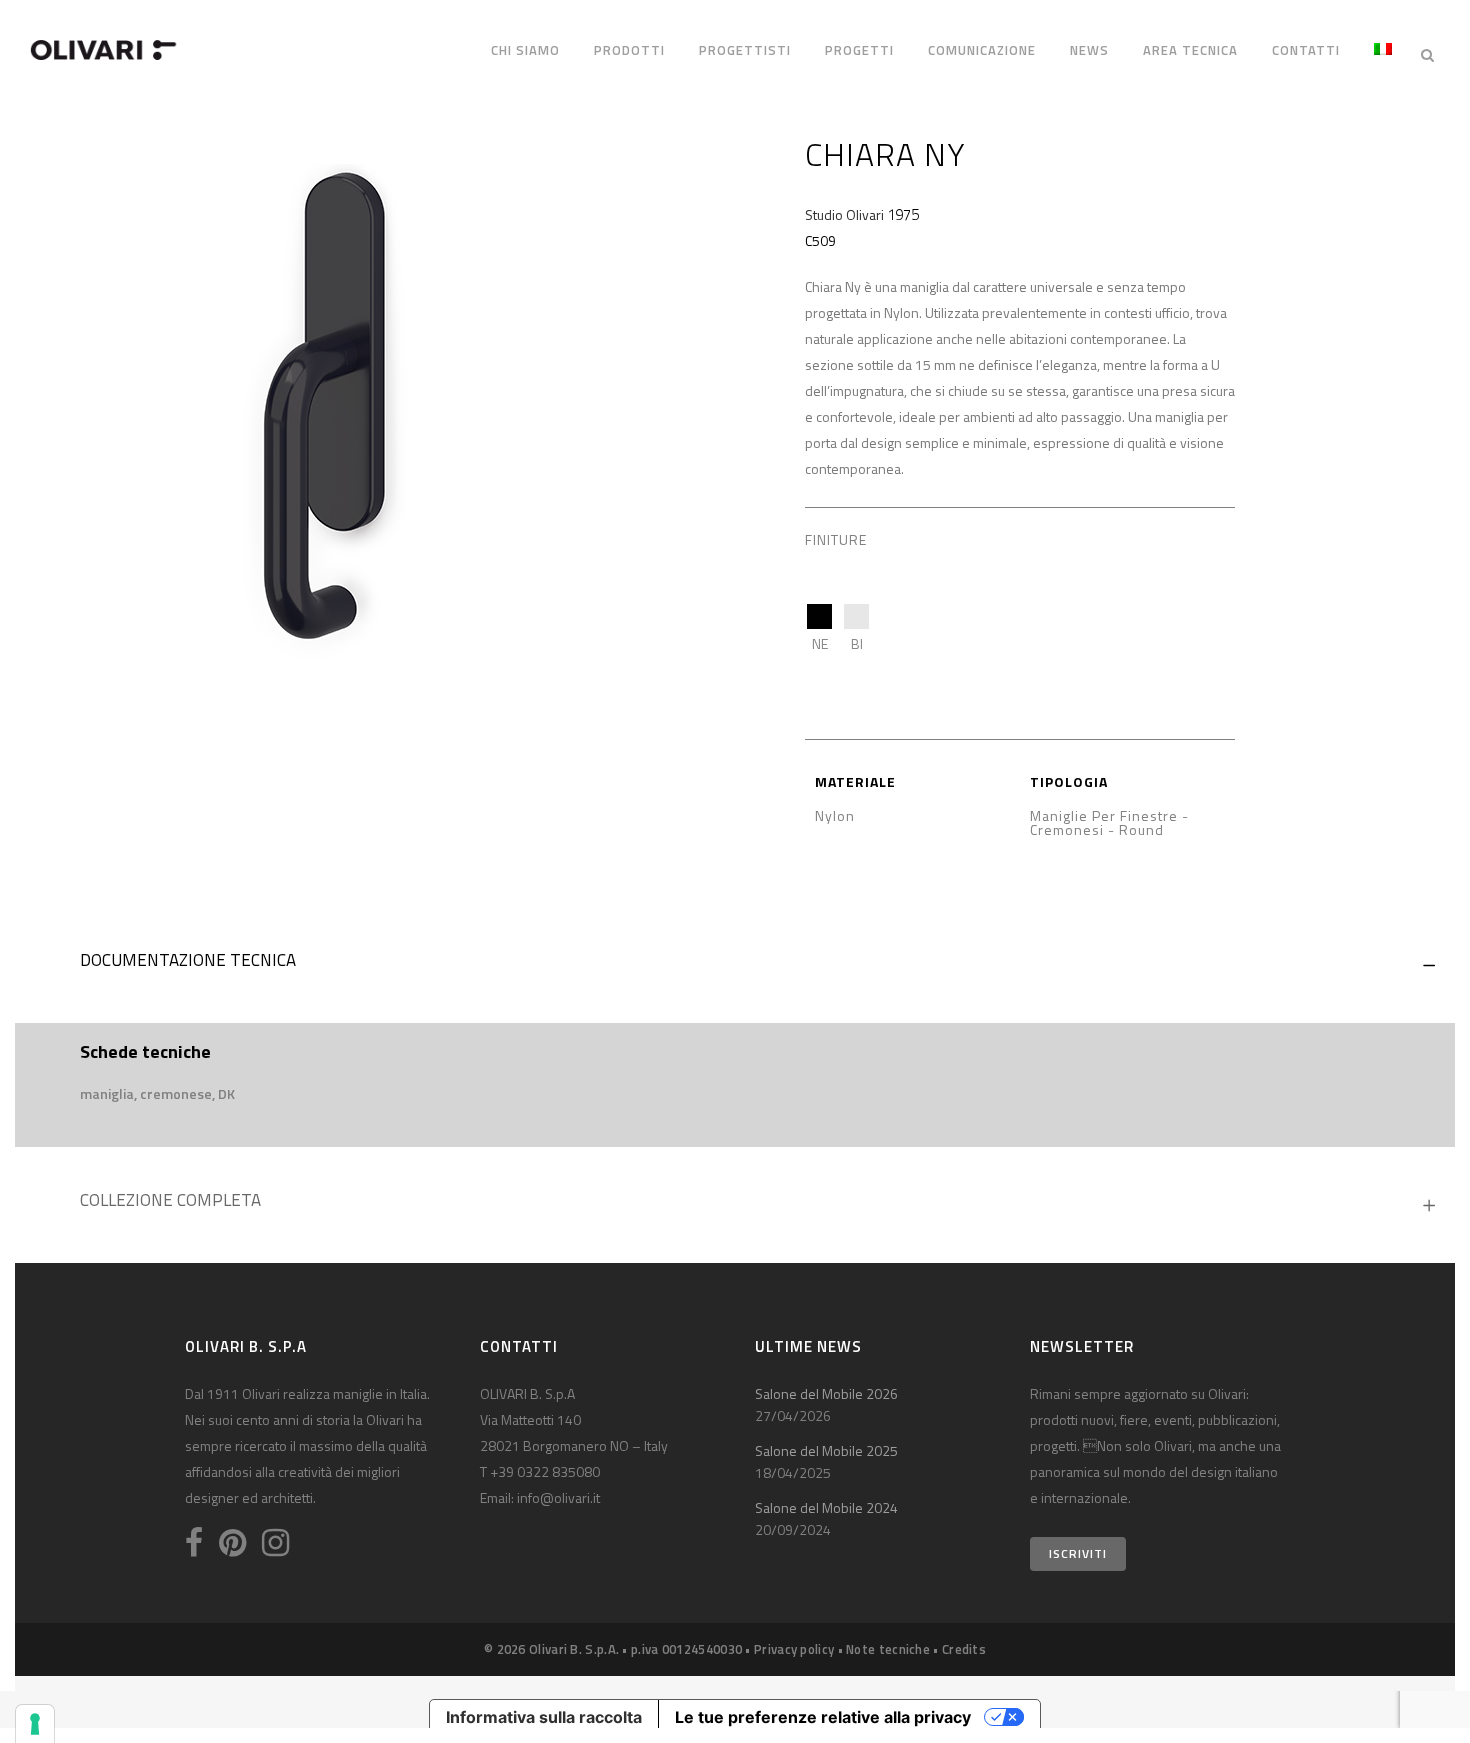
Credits (964, 1649)
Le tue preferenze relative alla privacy (823, 1717)
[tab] (735, 965)
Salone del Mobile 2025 (826, 1450)
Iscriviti (1078, 1553)
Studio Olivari (844, 214)
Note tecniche (888, 1649)
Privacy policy (794, 1649)
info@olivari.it (558, 1497)
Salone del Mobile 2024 (826, 1507)
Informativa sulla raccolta (544, 1717)
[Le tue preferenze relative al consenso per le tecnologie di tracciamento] (35, 1724)
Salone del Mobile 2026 (826, 1393)
